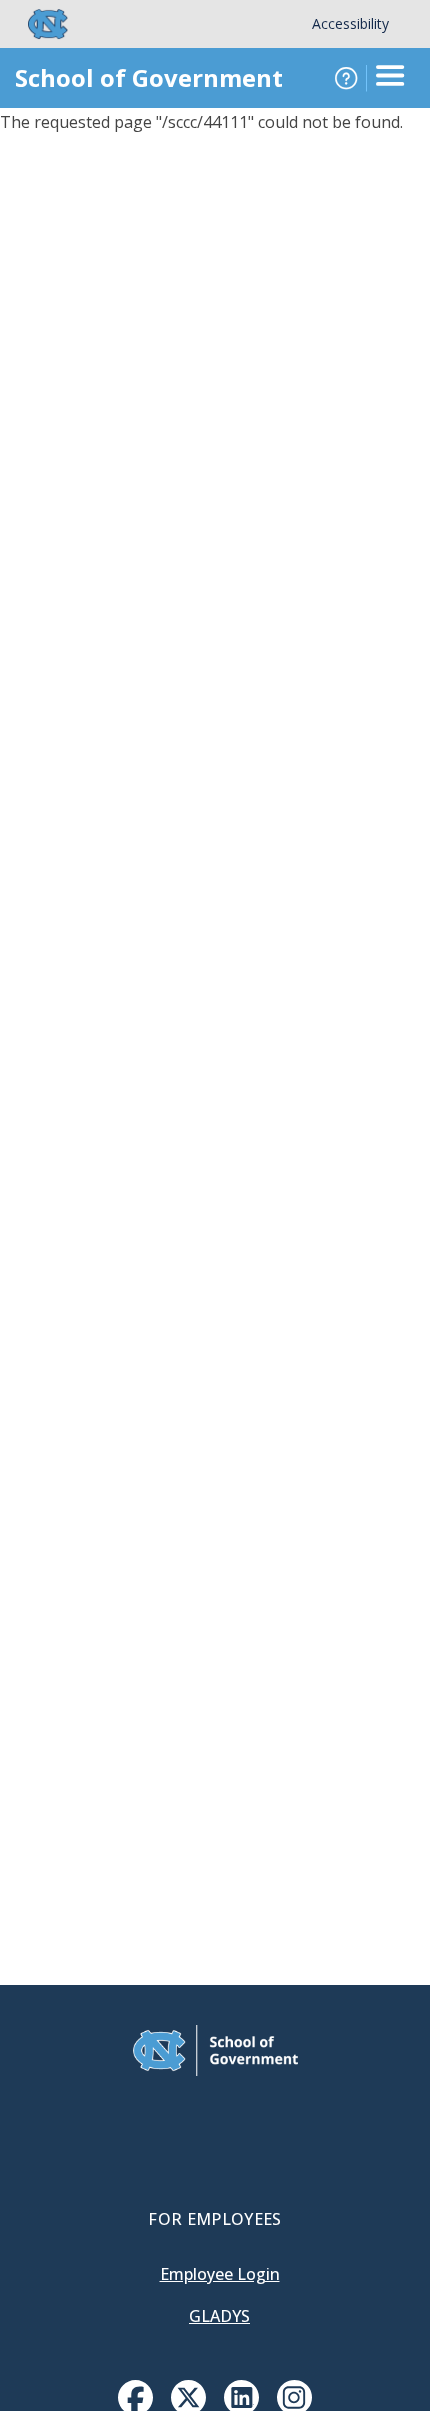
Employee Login (220, 2274)
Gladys (219, 2316)
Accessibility (350, 23)
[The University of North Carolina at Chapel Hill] (36, 24)
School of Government (149, 77)
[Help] (346, 78)
